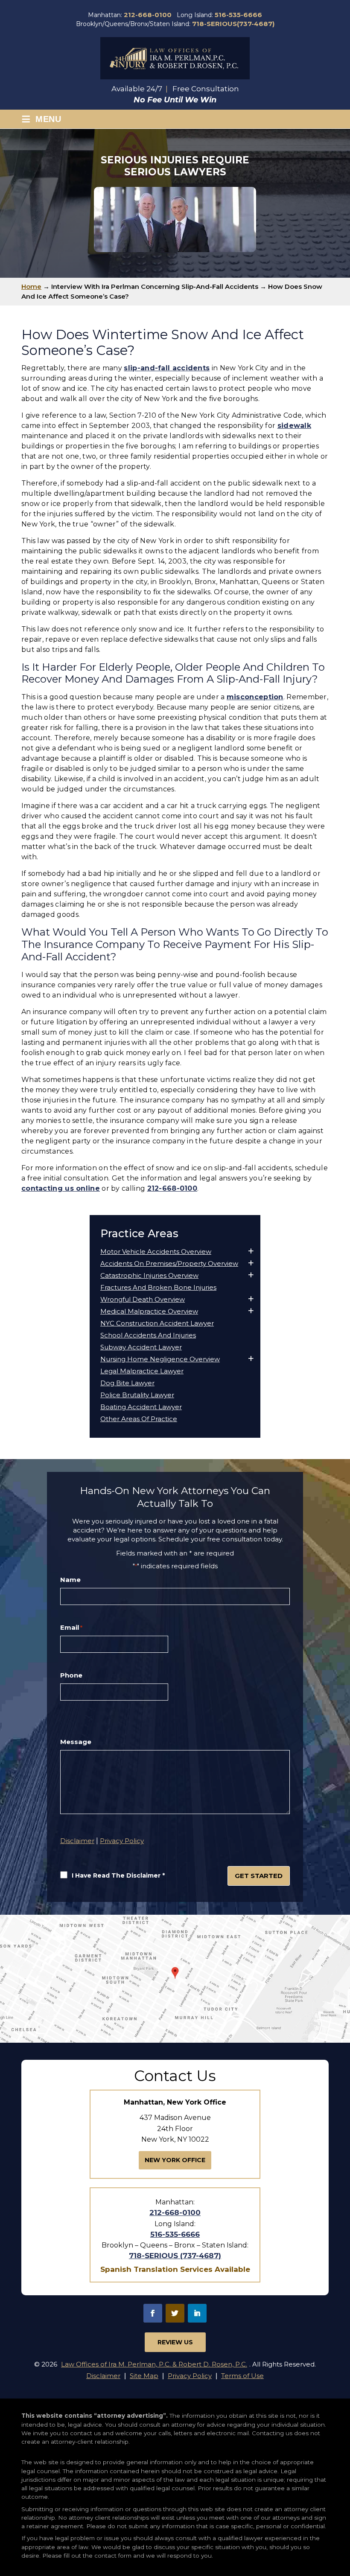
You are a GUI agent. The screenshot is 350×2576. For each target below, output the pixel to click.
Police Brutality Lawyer (137, 1395)
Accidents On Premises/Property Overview (169, 1264)
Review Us (175, 2342)
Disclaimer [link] (103, 2376)
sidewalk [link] (294, 426)
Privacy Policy (122, 1841)
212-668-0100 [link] (172, 1188)
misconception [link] (255, 697)
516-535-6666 (238, 15)
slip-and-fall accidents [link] (167, 368)
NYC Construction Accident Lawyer (157, 1323)
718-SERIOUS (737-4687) (175, 2256)
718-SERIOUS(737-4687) (233, 24)
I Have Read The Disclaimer (118, 1875)
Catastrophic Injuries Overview (149, 1276)
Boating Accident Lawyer (141, 1407)
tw (175, 2313)
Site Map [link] (144, 2376)
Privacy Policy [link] (190, 2376)
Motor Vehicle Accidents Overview (156, 1252)
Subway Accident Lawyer (141, 1347)
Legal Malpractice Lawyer (142, 1371)
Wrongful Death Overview (143, 1300)
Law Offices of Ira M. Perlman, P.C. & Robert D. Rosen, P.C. (154, 2364)
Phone (71, 1675)
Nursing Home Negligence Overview (160, 1359)
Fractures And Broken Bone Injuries (158, 1288)
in (197, 2313)
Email (71, 1628)
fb (153, 2313)
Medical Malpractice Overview (149, 1311)
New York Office (175, 2160)
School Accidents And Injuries (148, 1335)
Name (70, 1580)
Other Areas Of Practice (139, 1419)
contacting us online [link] (61, 1188)
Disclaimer (77, 1841)
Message (76, 1742)
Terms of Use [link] (242, 2376)
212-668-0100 (148, 15)
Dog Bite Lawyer (127, 1383)
